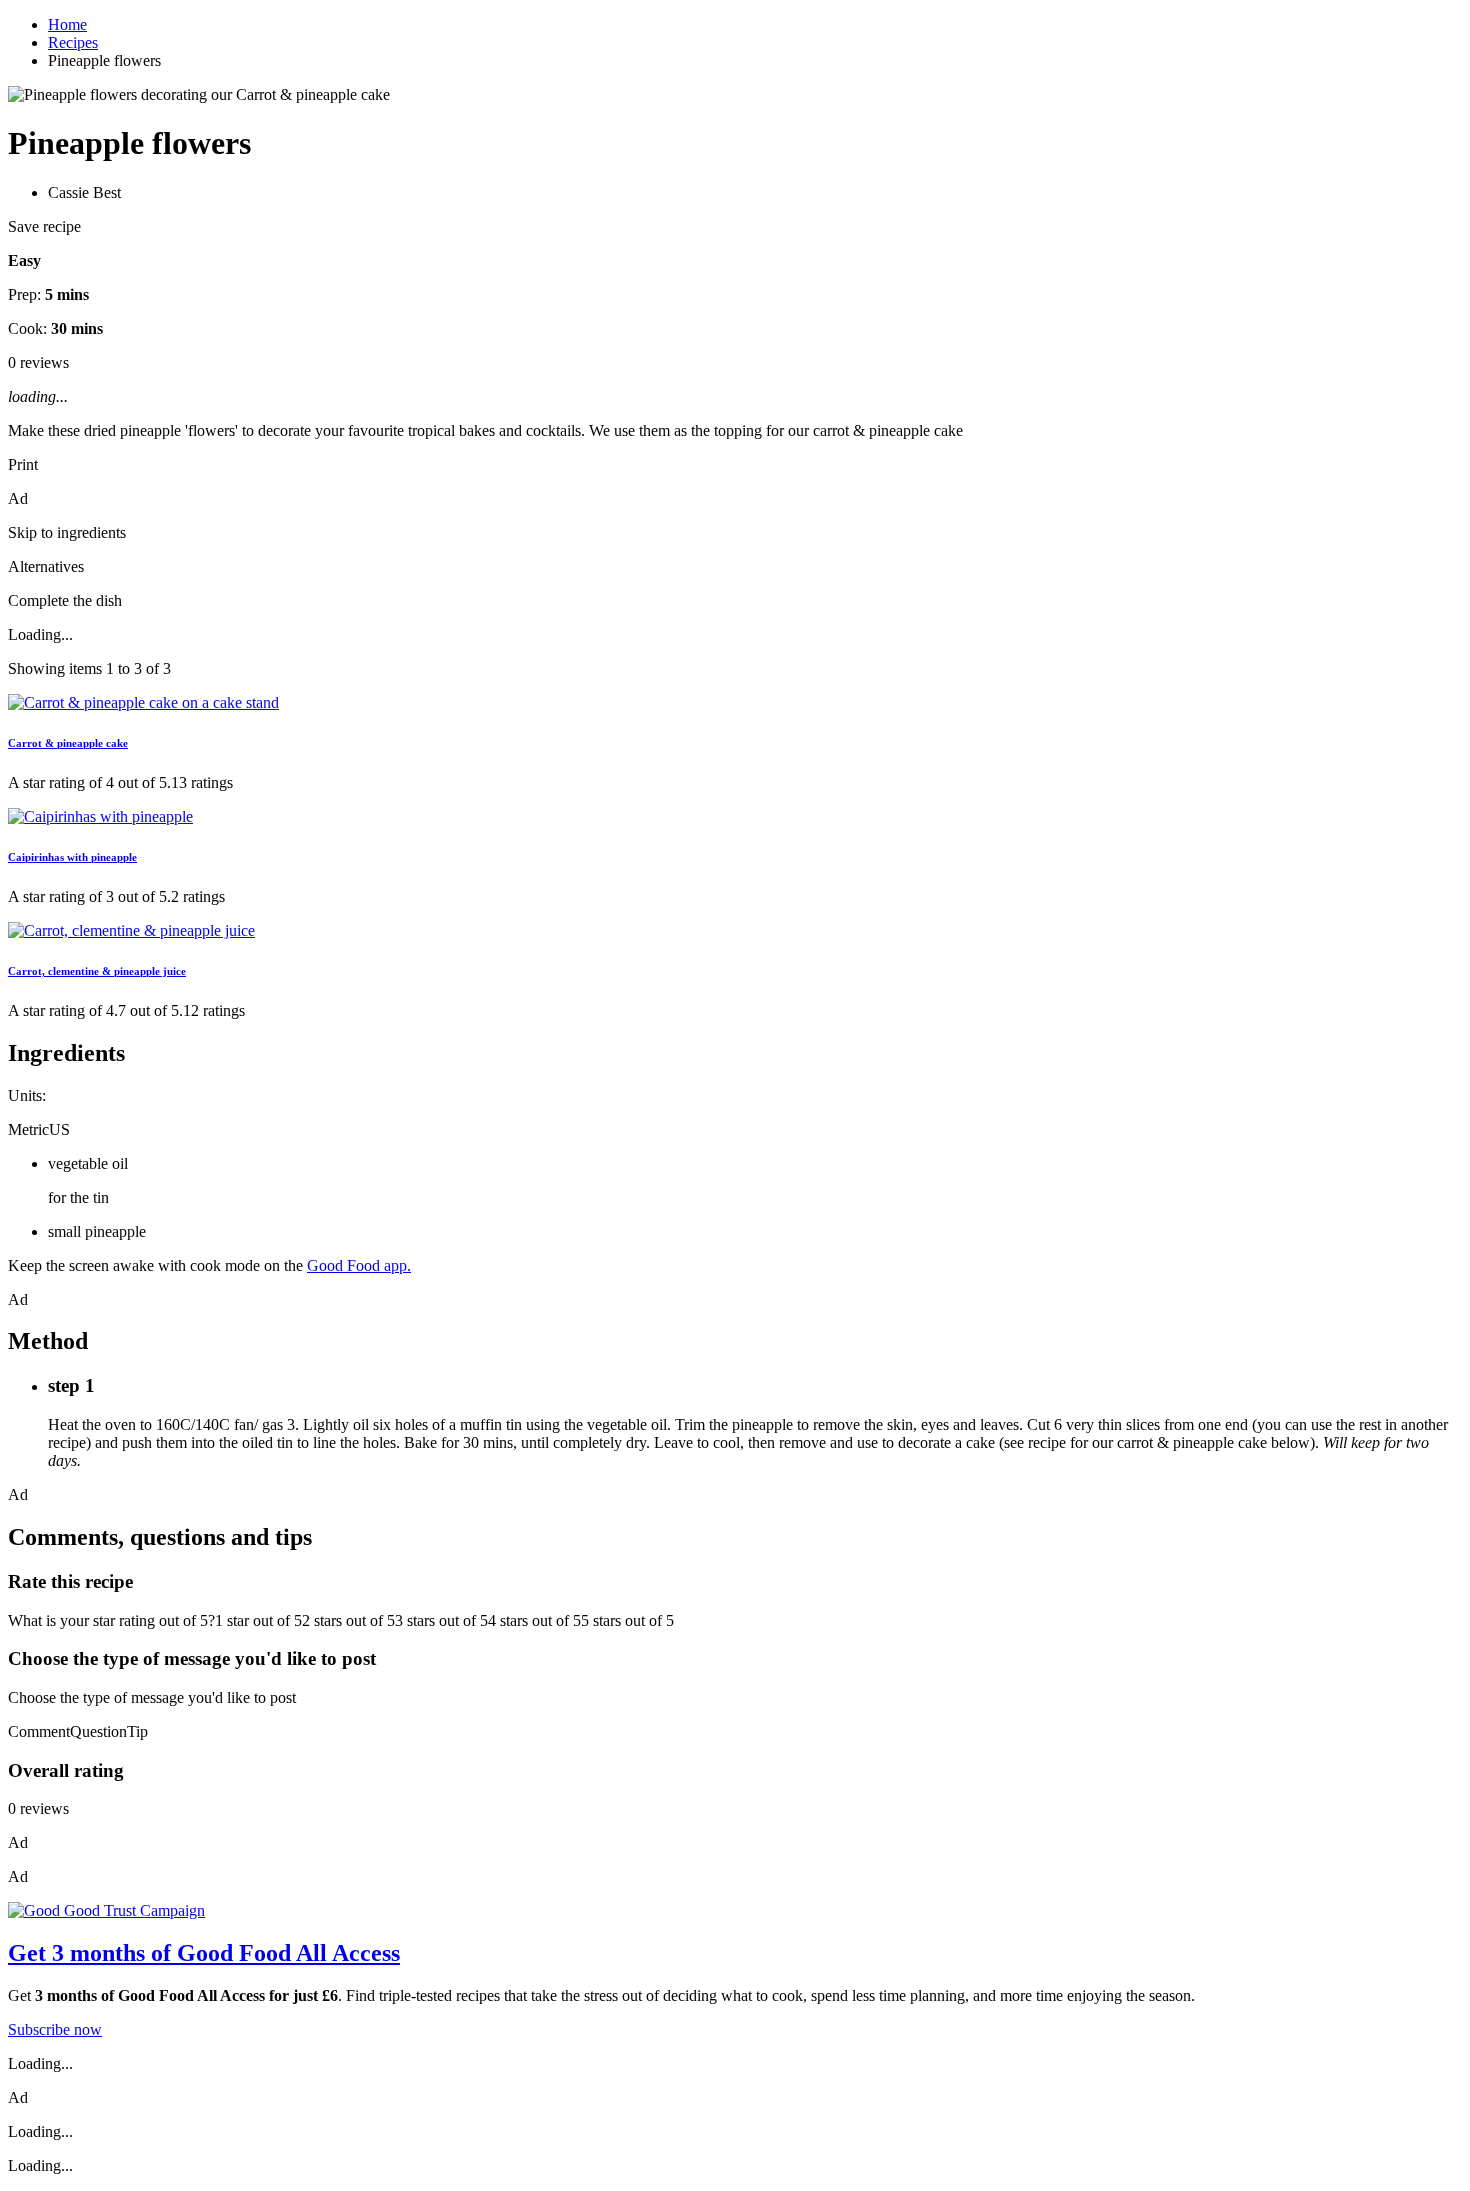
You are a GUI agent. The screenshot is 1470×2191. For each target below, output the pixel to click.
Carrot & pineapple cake (68, 743)
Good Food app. (359, 1265)
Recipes (73, 42)
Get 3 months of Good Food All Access (204, 1953)
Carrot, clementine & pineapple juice (97, 971)
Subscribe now (55, 2029)
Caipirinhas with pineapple (72, 857)
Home (67, 24)
